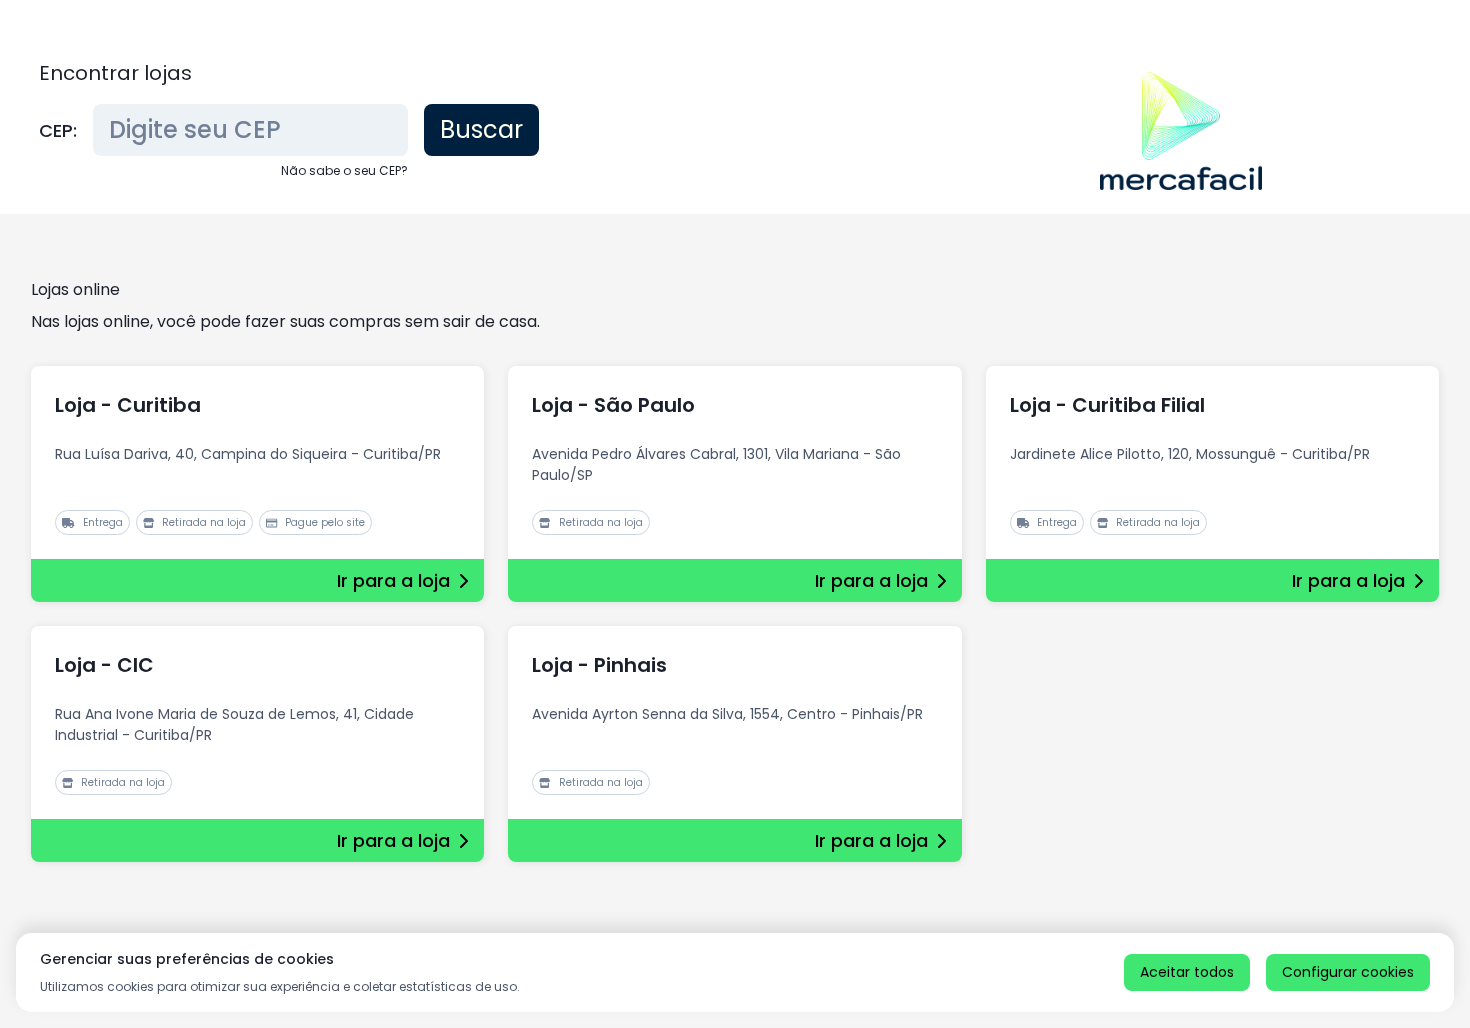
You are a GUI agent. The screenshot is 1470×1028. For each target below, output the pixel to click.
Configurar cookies (1348, 972)
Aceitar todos (1187, 972)
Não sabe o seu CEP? (344, 170)
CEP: (58, 130)
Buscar (481, 129)
